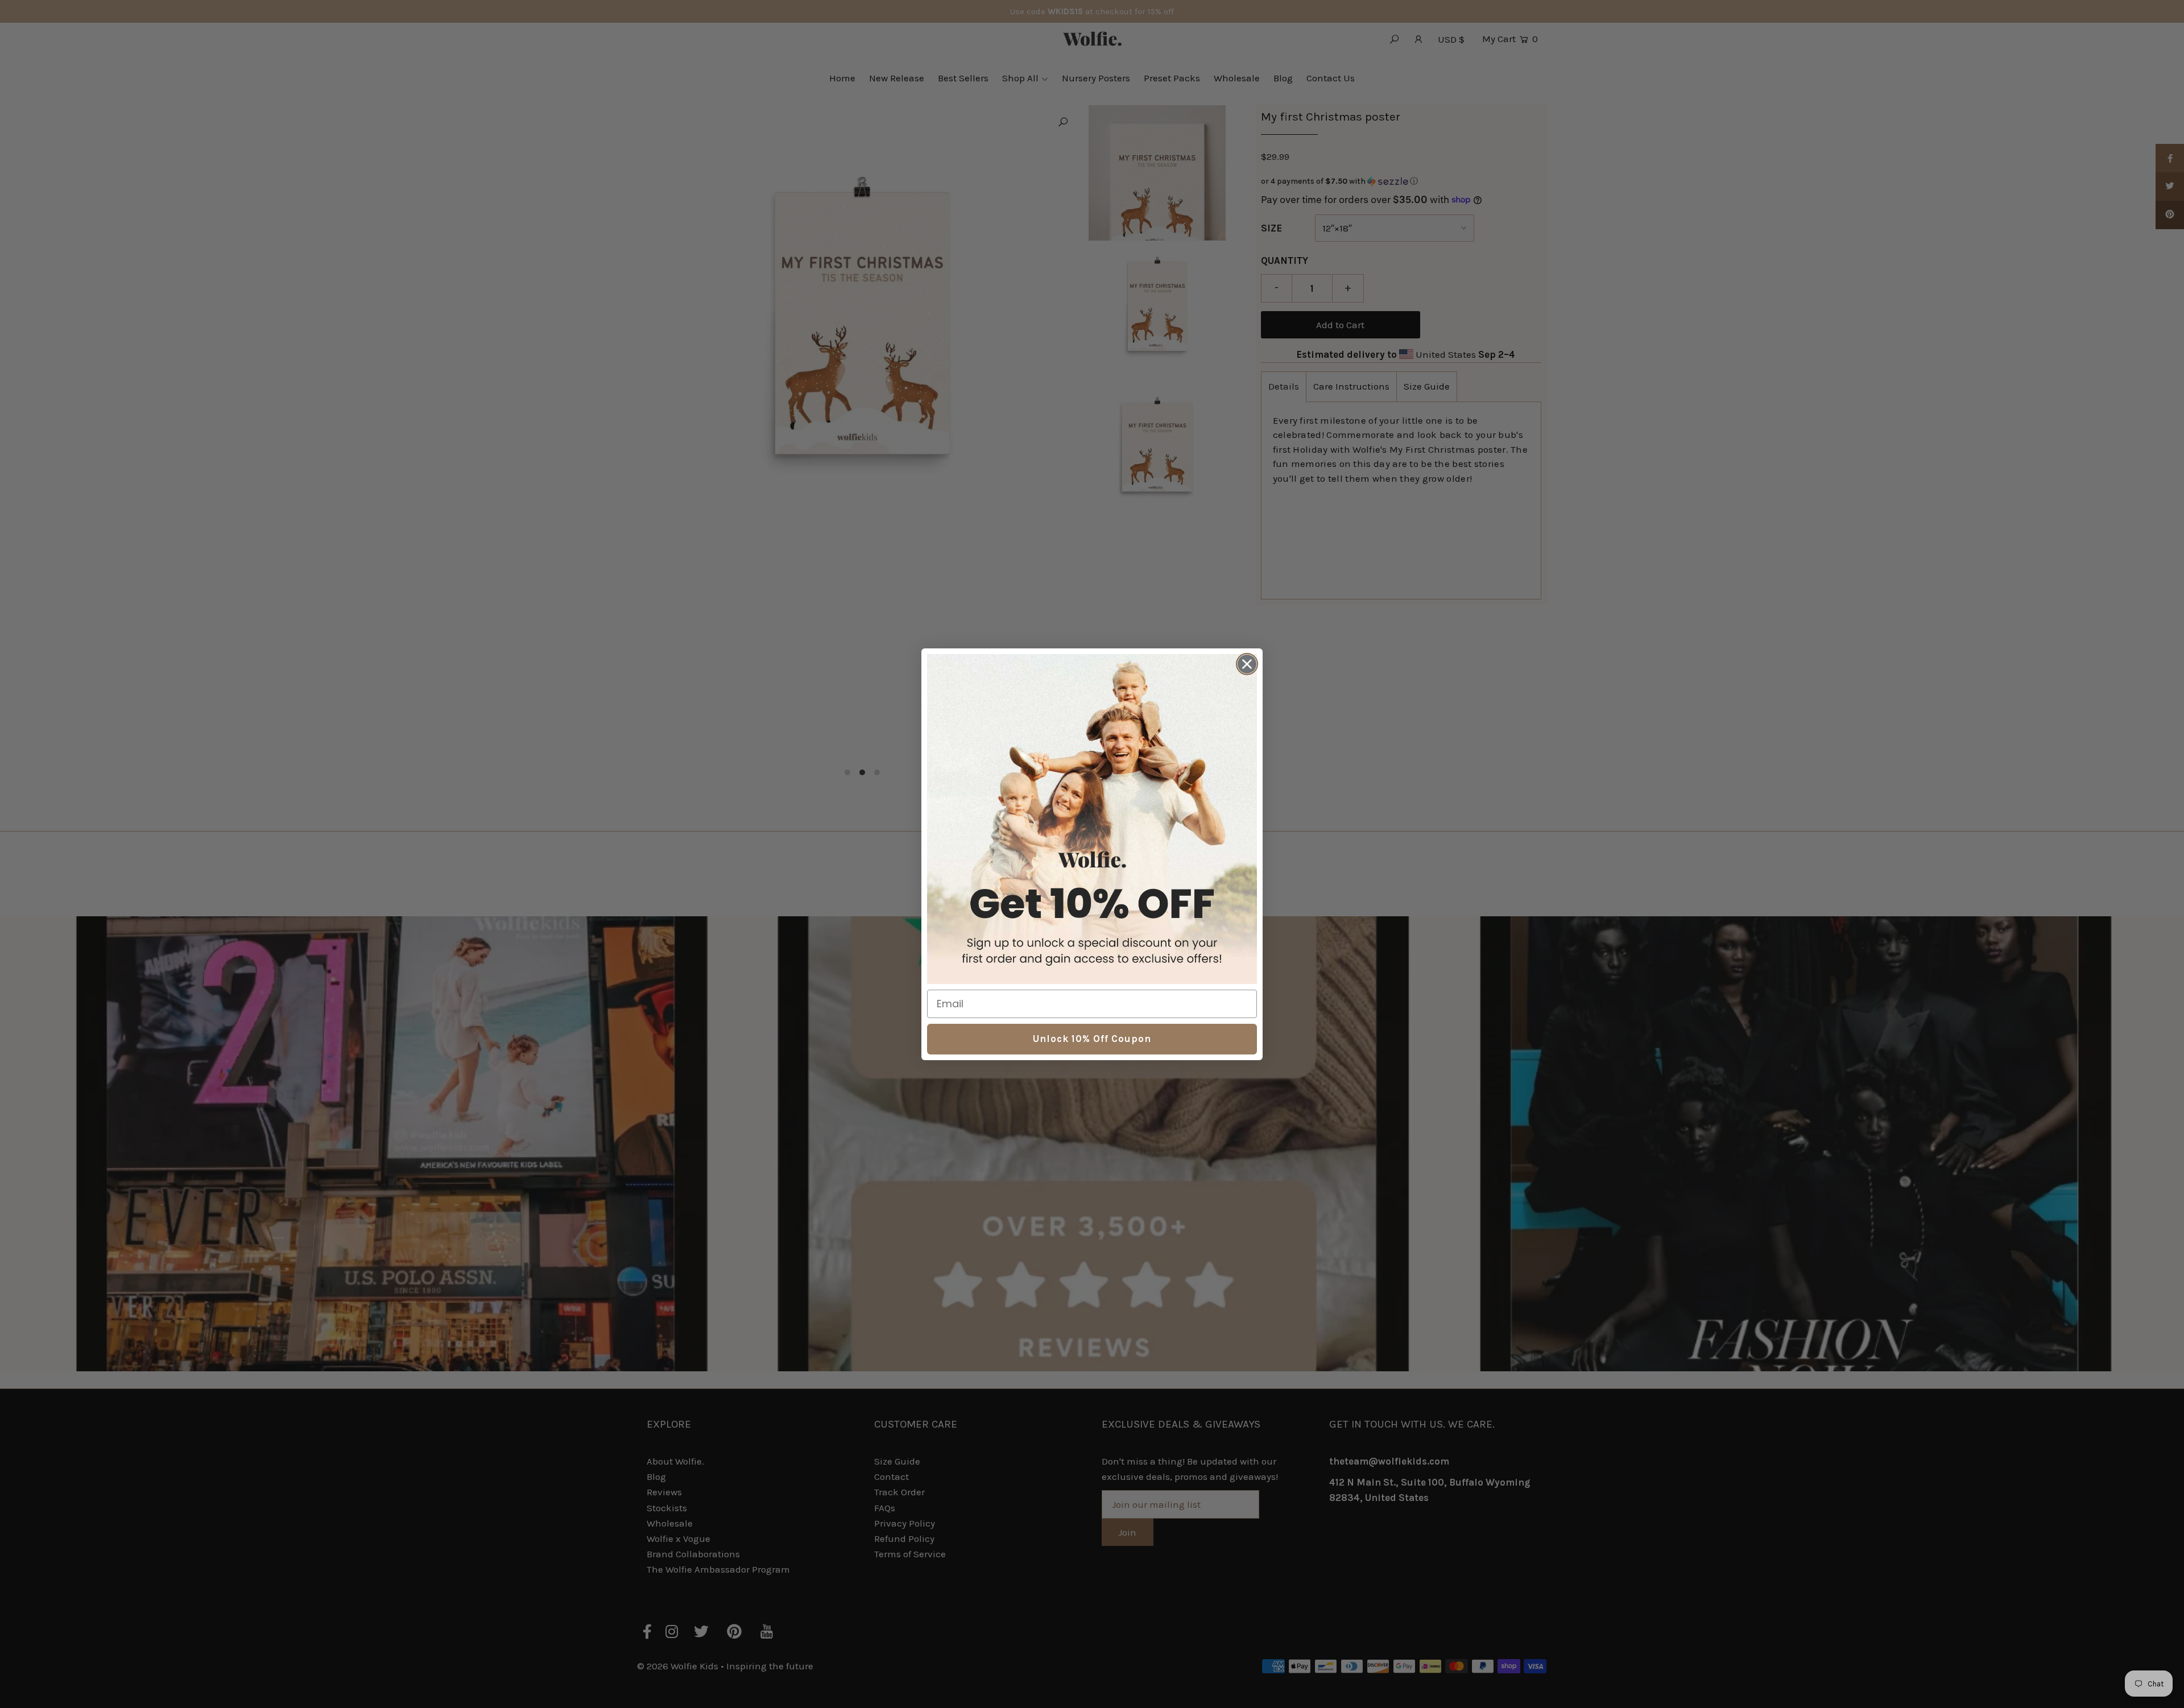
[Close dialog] (1247, 664)
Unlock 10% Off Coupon (1092, 1039)
